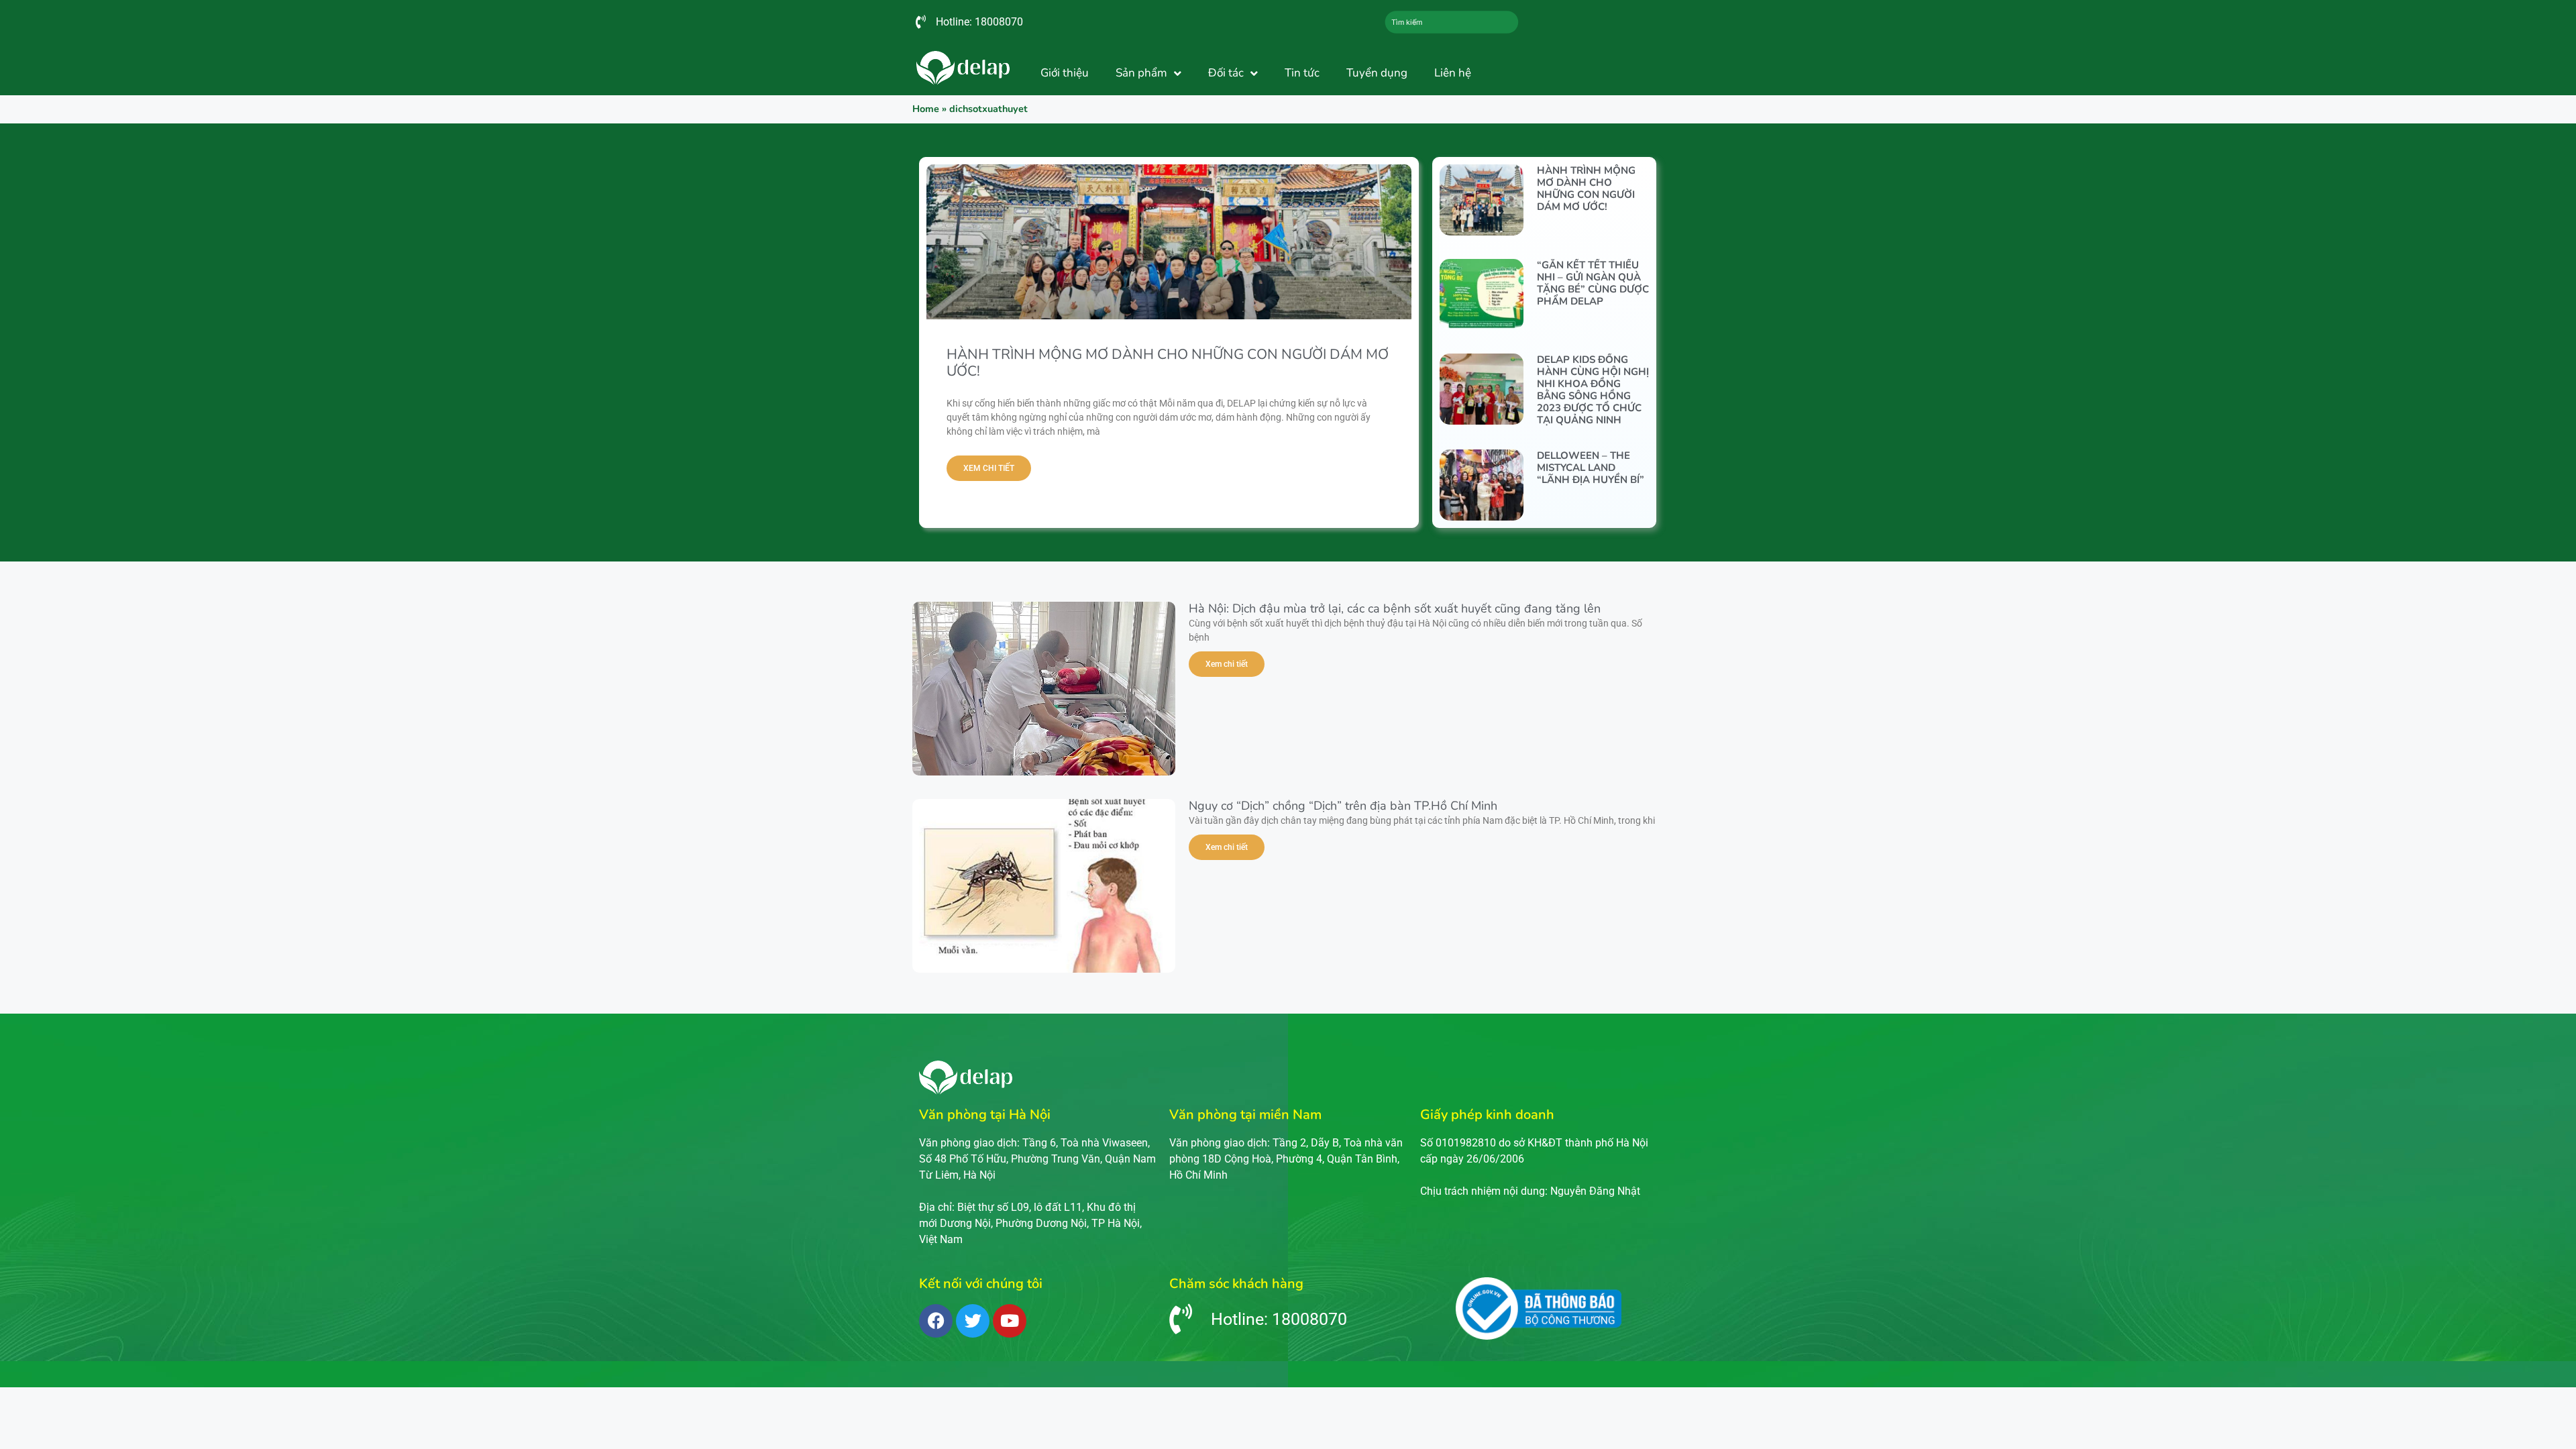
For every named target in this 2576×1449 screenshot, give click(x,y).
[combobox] (1452, 22)
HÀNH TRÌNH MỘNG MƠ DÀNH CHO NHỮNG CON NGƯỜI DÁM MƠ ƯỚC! (1168, 363)
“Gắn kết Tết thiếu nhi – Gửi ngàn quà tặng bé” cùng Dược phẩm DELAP (1593, 283)
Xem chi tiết (989, 468)
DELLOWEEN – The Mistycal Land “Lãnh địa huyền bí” (1591, 468)
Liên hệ (1453, 73)
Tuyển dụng (1377, 73)
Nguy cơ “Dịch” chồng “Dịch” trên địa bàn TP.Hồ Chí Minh (1343, 806)
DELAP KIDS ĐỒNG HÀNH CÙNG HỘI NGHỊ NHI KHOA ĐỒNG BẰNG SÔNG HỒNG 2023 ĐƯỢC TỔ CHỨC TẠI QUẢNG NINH (1593, 390)
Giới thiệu (1065, 73)
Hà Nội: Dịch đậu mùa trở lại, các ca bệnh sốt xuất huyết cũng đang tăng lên (1395, 608)
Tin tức (1302, 73)
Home (926, 109)
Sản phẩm (1141, 73)
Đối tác (1226, 73)
